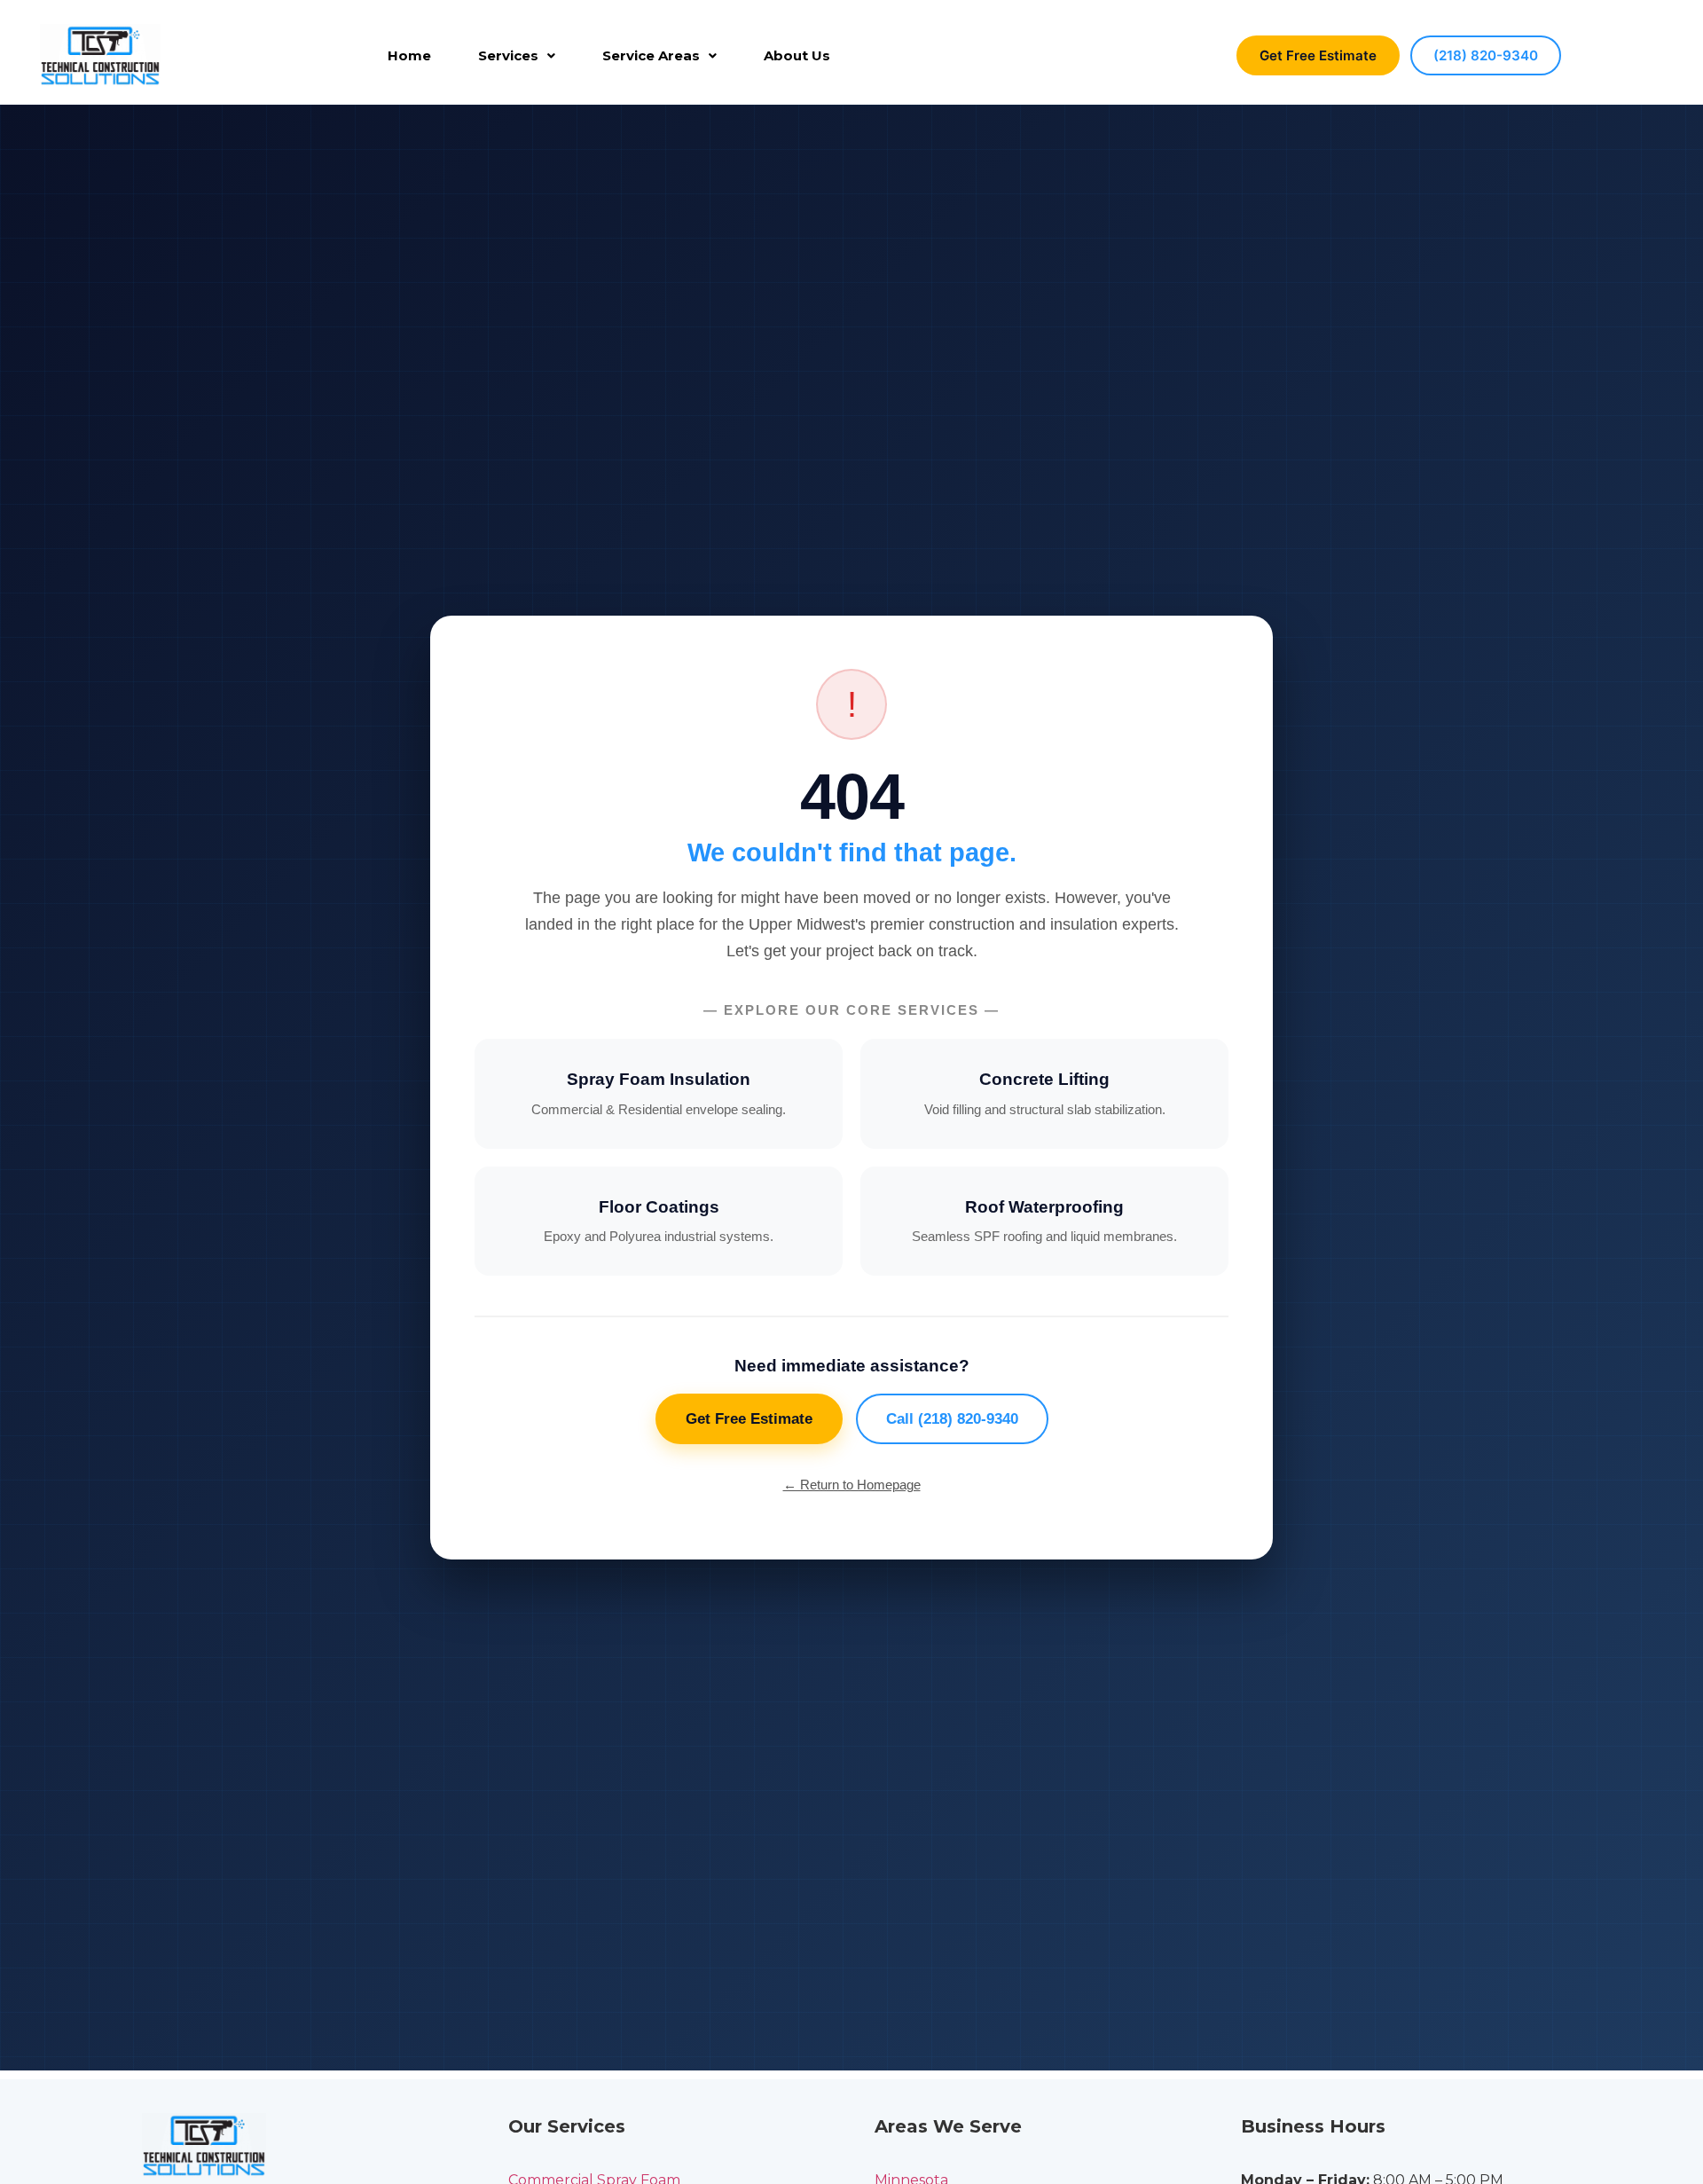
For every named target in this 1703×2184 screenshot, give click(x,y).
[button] (517, 55)
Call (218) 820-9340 (952, 1419)
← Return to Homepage (852, 1485)
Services (508, 55)
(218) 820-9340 (1486, 55)
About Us (797, 55)
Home (409, 55)
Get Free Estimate (1318, 55)
